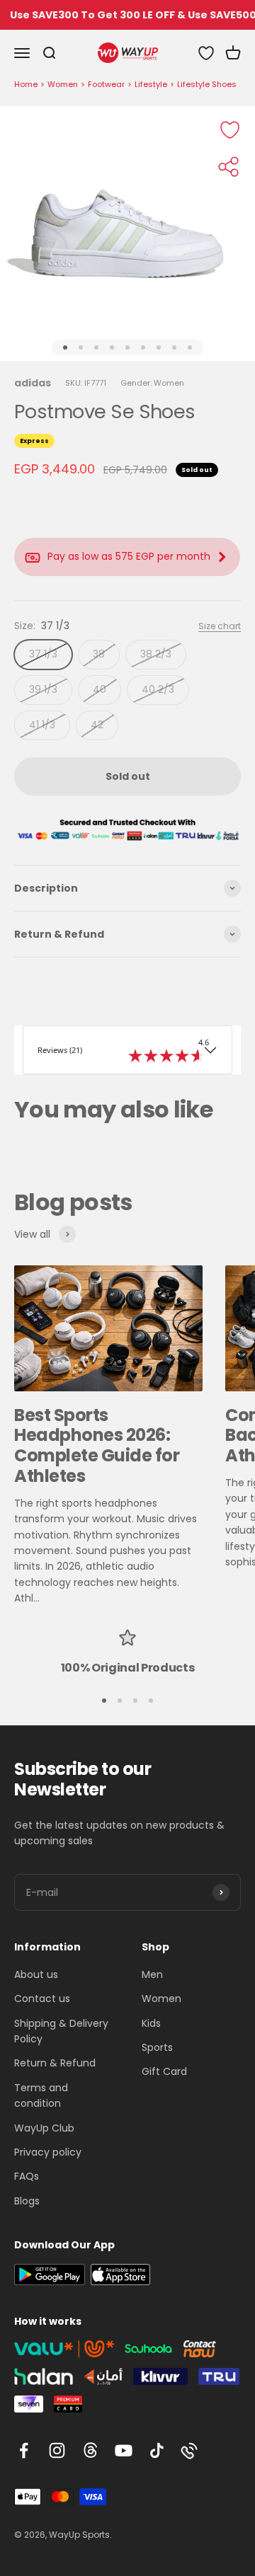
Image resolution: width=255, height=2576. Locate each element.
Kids (151, 2023)
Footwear (106, 84)
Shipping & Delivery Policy (61, 2031)
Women (63, 84)
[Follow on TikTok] (157, 2450)
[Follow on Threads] (90, 2450)
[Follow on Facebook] (24, 2450)
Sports (157, 2047)
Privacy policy (48, 2152)
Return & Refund (55, 2063)
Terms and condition (41, 2095)
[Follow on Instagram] (57, 2450)
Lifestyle (151, 84)
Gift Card (164, 2071)
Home (26, 84)
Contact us (42, 1999)
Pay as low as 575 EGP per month (129, 556)
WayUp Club (44, 2128)
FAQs (27, 2176)
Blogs (27, 2201)
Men (152, 1974)
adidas (33, 383)
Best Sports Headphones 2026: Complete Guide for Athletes (97, 1445)
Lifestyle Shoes (207, 84)
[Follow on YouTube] (124, 2450)
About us (36, 1974)
